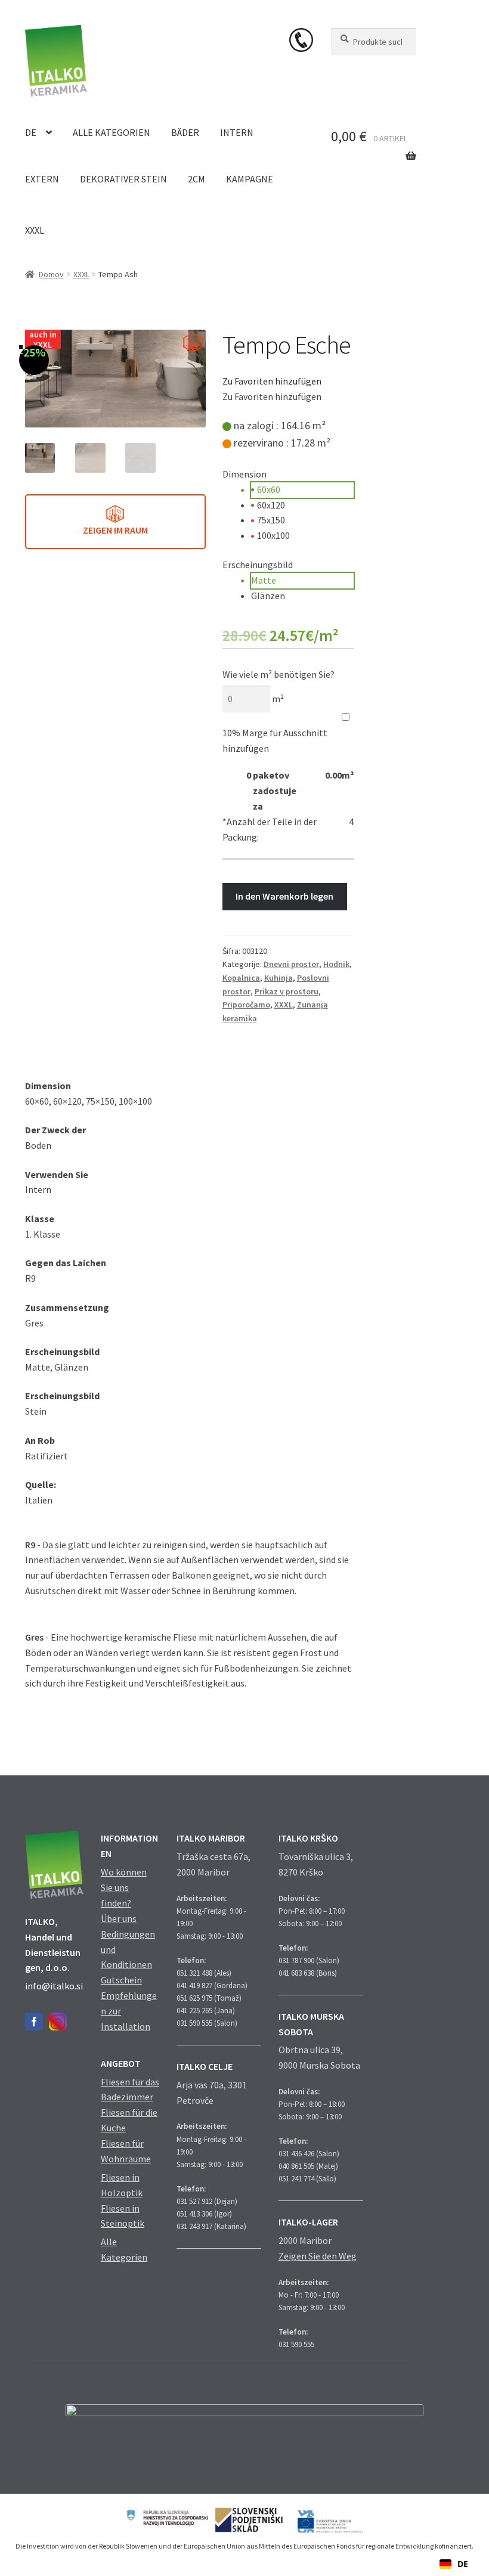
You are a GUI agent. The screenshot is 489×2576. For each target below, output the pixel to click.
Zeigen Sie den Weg (318, 2256)
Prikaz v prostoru (287, 991)
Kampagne (250, 179)
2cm (196, 179)
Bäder (185, 132)
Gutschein (121, 1980)
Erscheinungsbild (258, 565)
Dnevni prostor (291, 964)
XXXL (35, 230)
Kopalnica (241, 978)
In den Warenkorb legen (284, 896)
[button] (272, 381)
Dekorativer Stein (123, 179)
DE (31, 132)
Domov (51, 274)
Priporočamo (246, 1005)
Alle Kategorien (112, 132)
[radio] (302, 490)
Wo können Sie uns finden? (124, 1887)
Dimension (244, 474)
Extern (42, 179)
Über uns (119, 1918)
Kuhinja (278, 978)
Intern (237, 132)
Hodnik (336, 964)
